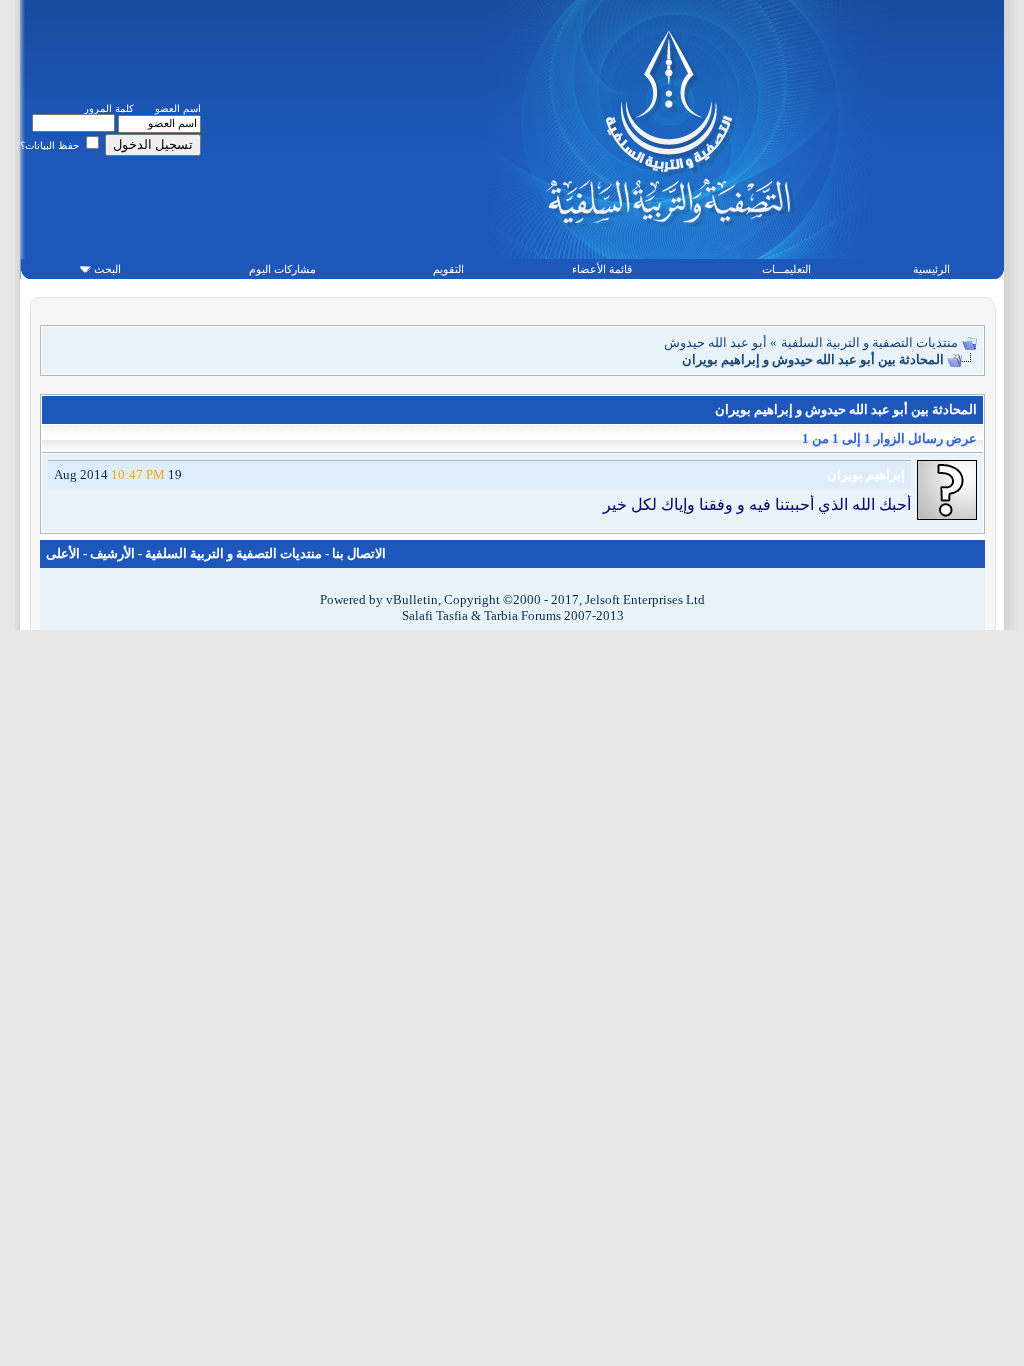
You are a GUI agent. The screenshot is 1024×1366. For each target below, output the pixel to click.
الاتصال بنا (359, 553)
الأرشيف (112, 553)
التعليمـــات (786, 269)
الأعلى (63, 553)
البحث (107, 269)
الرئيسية (931, 269)
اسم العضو (178, 108)
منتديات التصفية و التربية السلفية (869, 342)
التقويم (448, 269)
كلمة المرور (109, 108)
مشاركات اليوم (282, 269)
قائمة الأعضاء (602, 269)
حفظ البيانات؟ (51, 145)
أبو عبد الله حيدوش (715, 342)
